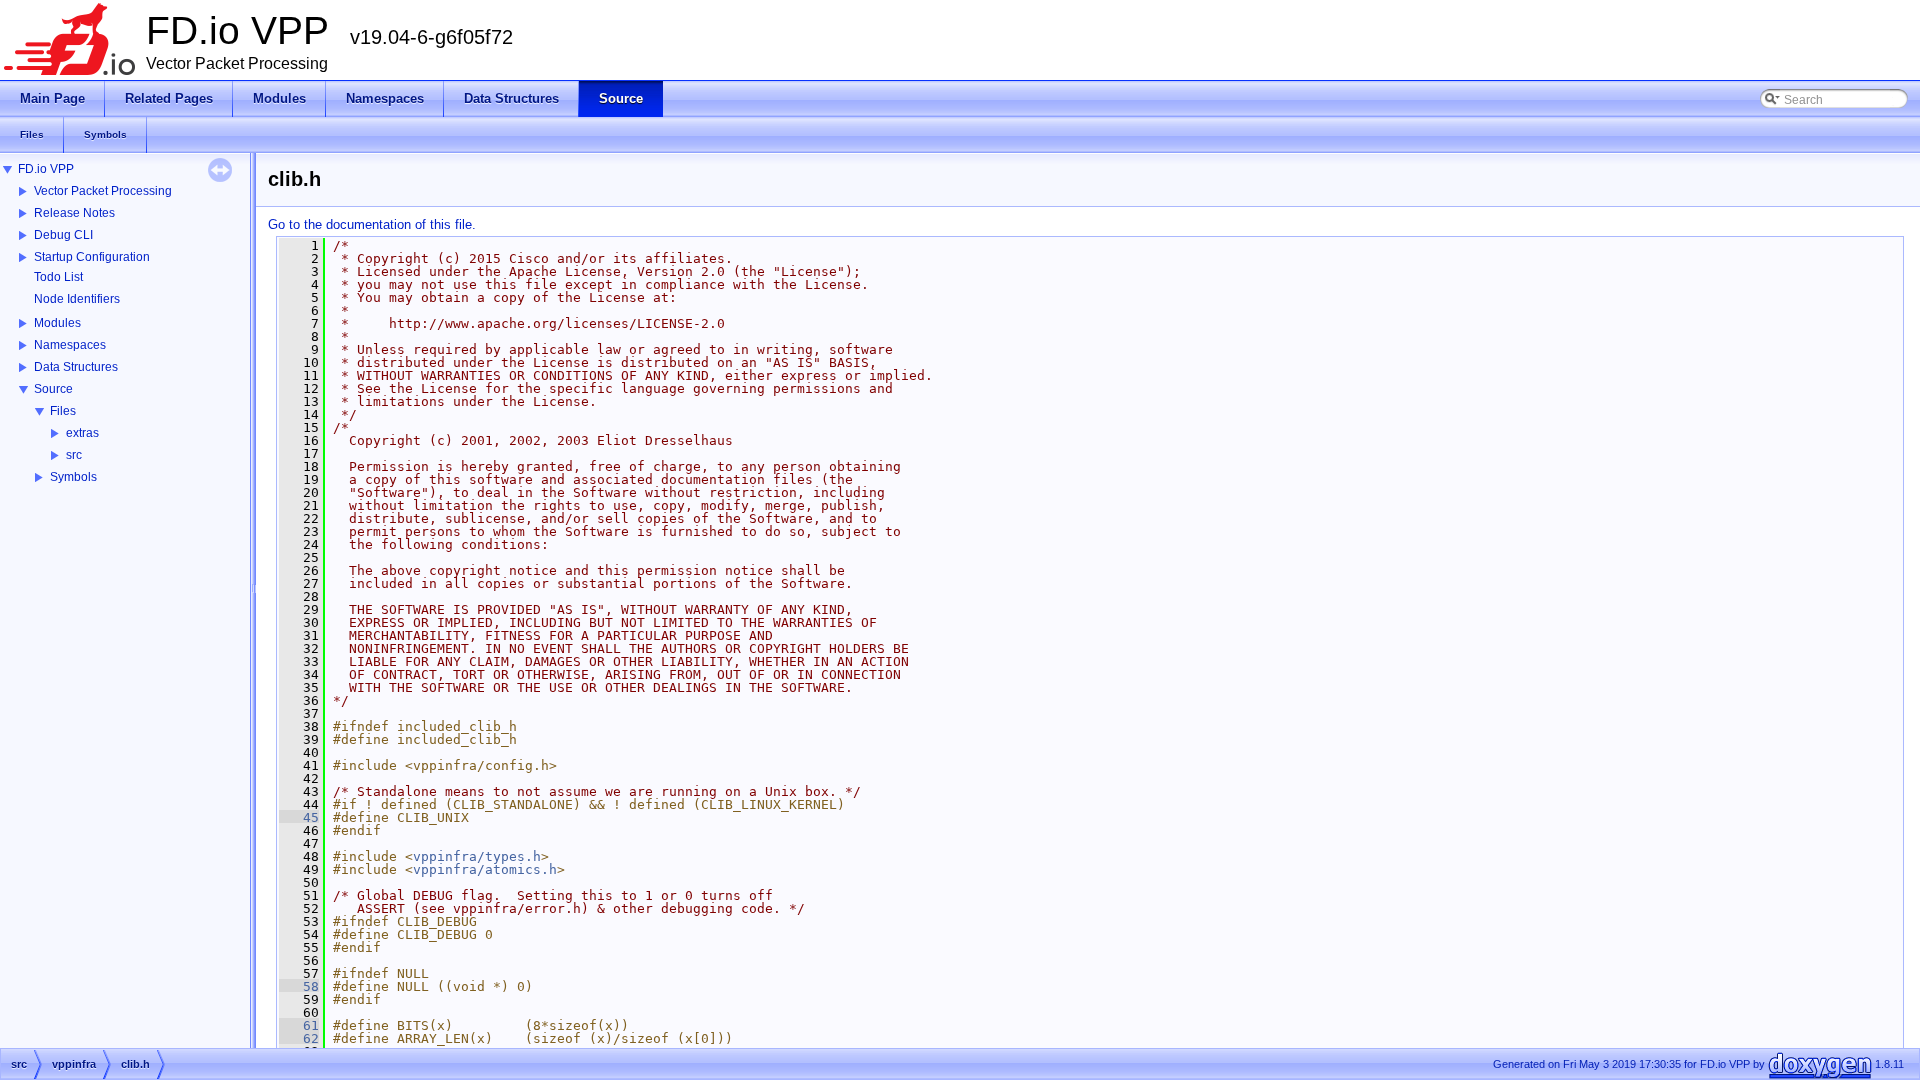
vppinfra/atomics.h (485, 869)
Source (53, 389)
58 (299, 986)
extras (82, 433)
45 (299, 817)
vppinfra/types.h (477, 856)
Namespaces (70, 345)
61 (299, 1025)
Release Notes (74, 213)
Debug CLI (63, 235)
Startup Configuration (92, 257)
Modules (57, 323)
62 (299, 1038)
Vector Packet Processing (103, 191)
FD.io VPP (46, 169)
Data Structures (76, 367)
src (74, 455)
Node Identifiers (77, 299)
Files (63, 411)
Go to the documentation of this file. (372, 224)
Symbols (73, 477)
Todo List (58, 277)
